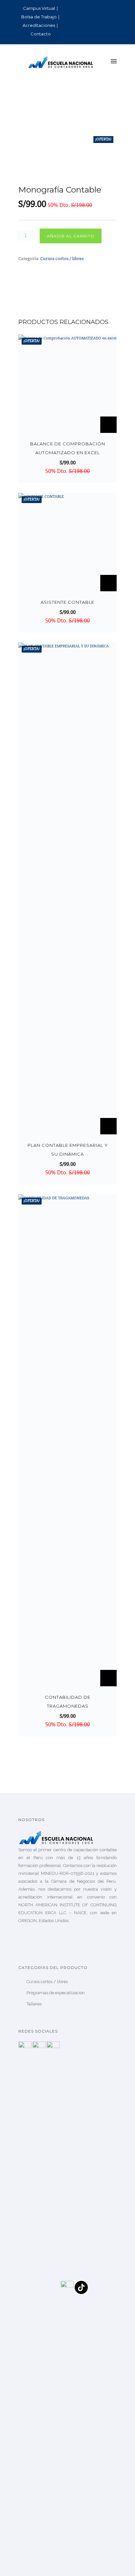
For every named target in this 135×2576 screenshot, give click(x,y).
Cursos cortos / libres (62, 259)
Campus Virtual (39, 8)
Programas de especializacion (56, 1993)
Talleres (34, 2004)
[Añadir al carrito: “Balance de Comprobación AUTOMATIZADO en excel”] (108, 425)
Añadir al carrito (71, 236)
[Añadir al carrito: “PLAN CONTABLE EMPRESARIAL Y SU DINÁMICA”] (108, 1126)
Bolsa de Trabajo (39, 17)
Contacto (41, 34)
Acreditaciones (39, 25)
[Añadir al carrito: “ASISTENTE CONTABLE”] (108, 583)
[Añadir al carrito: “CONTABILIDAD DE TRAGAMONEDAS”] (108, 1678)
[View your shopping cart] (102, 62)
